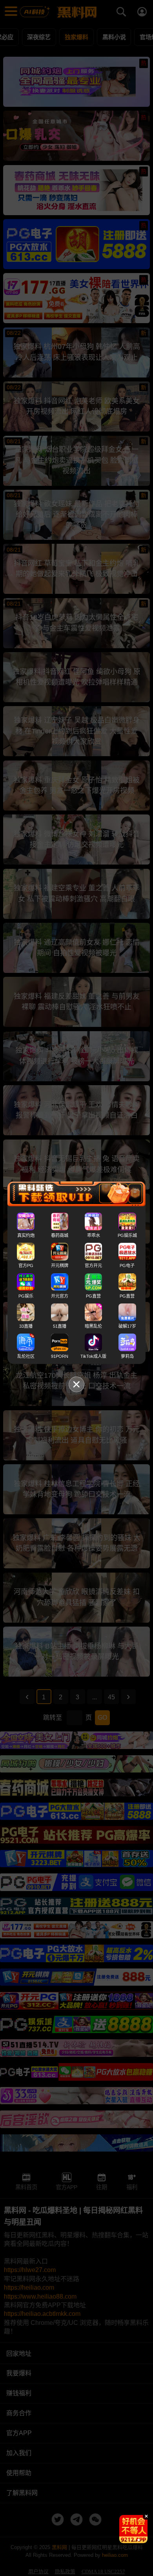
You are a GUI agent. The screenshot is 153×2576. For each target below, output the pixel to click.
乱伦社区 (26, 1356)
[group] (133, 2529)
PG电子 (127, 1266)
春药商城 (60, 1235)
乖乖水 (94, 1235)
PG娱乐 (26, 1296)
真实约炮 (26, 1235)
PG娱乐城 (127, 1235)
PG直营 (93, 1296)
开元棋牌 (60, 1266)
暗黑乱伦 (93, 1326)
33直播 (26, 1326)
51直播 (60, 1326)
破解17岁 (127, 1326)
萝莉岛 (127, 1356)
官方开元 (93, 1266)
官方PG (26, 1266)
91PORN (60, 1356)
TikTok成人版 (93, 1356)
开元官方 (60, 1296)
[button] (127, 2540)
